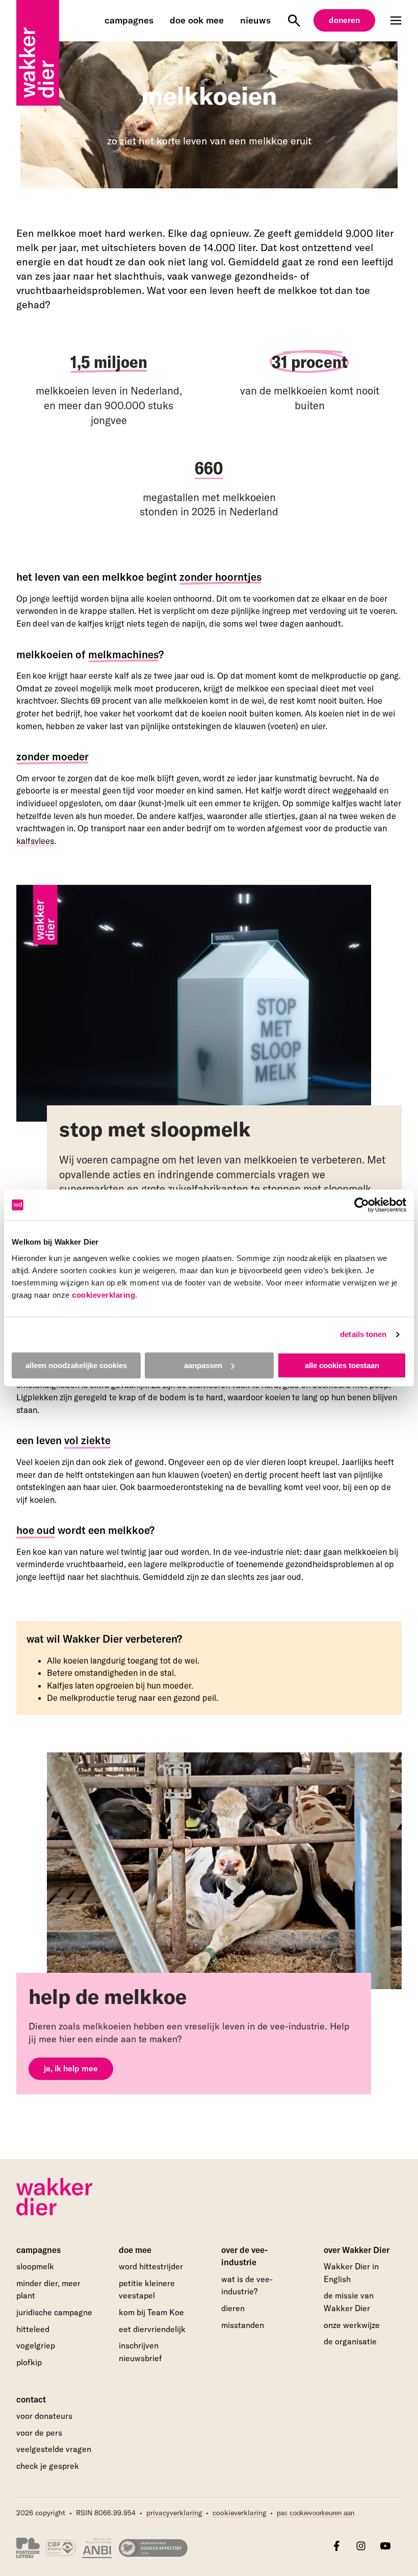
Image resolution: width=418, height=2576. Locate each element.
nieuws (255, 20)
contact (31, 2399)
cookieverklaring (103, 1295)
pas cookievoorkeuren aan (316, 2513)
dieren (233, 2308)
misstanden (243, 2325)
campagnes (129, 20)
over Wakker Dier (357, 2250)
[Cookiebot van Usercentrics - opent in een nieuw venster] (362, 1205)
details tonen (363, 1334)
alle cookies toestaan (342, 1365)
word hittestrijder (151, 2266)
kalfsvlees (35, 841)
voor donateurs (44, 2416)
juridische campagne (54, 2312)
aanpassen (203, 1365)
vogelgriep (36, 2345)
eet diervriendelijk (152, 2329)
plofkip (29, 2362)
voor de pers (39, 2433)
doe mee (135, 2250)
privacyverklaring (174, 2513)
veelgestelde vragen (54, 2449)
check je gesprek (48, 2466)
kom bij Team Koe (151, 2312)
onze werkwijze (352, 2325)
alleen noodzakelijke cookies (76, 1365)
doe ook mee (197, 20)
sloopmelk (35, 2266)
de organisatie (350, 2341)
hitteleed (33, 2329)
